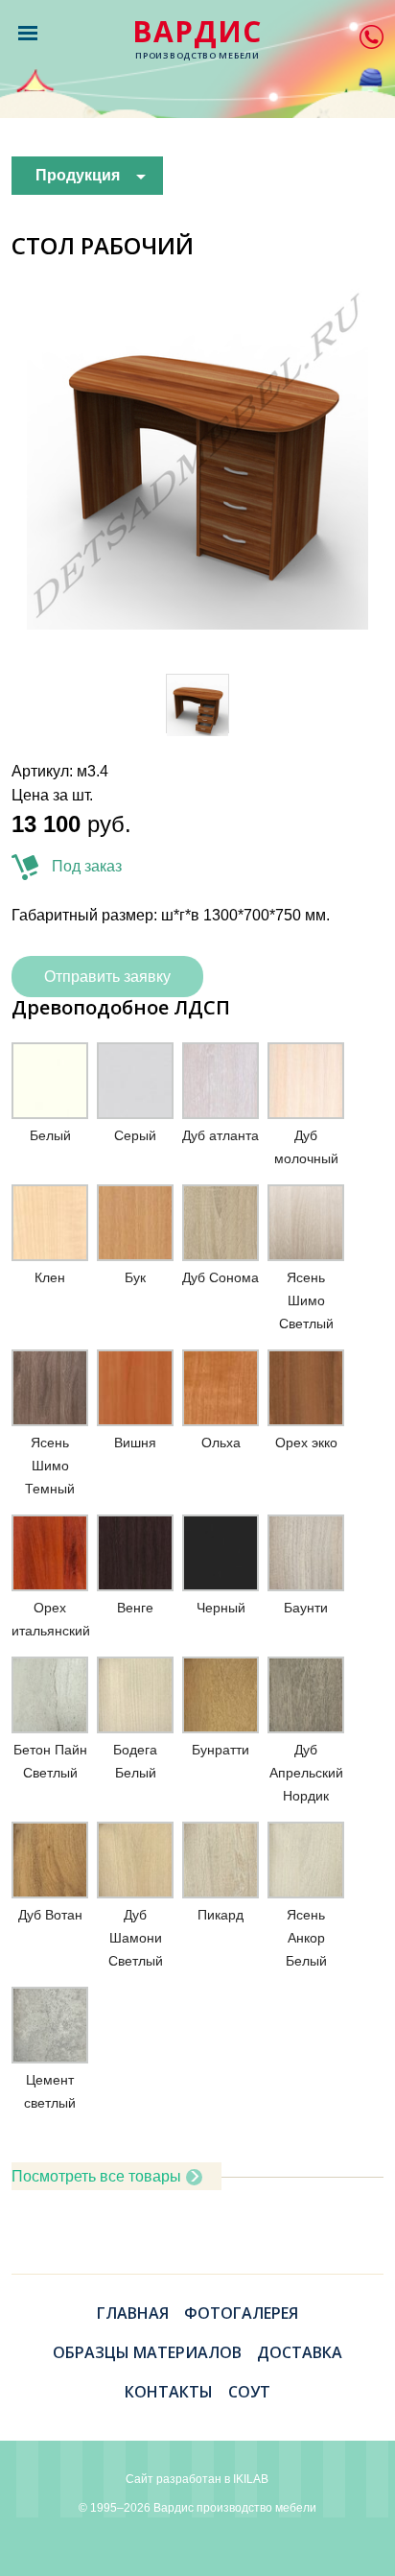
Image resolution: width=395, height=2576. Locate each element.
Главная (133, 2313)
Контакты (169, 2392)
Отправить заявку (107, 977)
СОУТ (249, 2392)
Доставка (300, 2352)
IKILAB (251, 2479)
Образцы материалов (147, 2352)
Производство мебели (197, 39)
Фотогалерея (241, 2313)
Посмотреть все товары (96, 2176)
